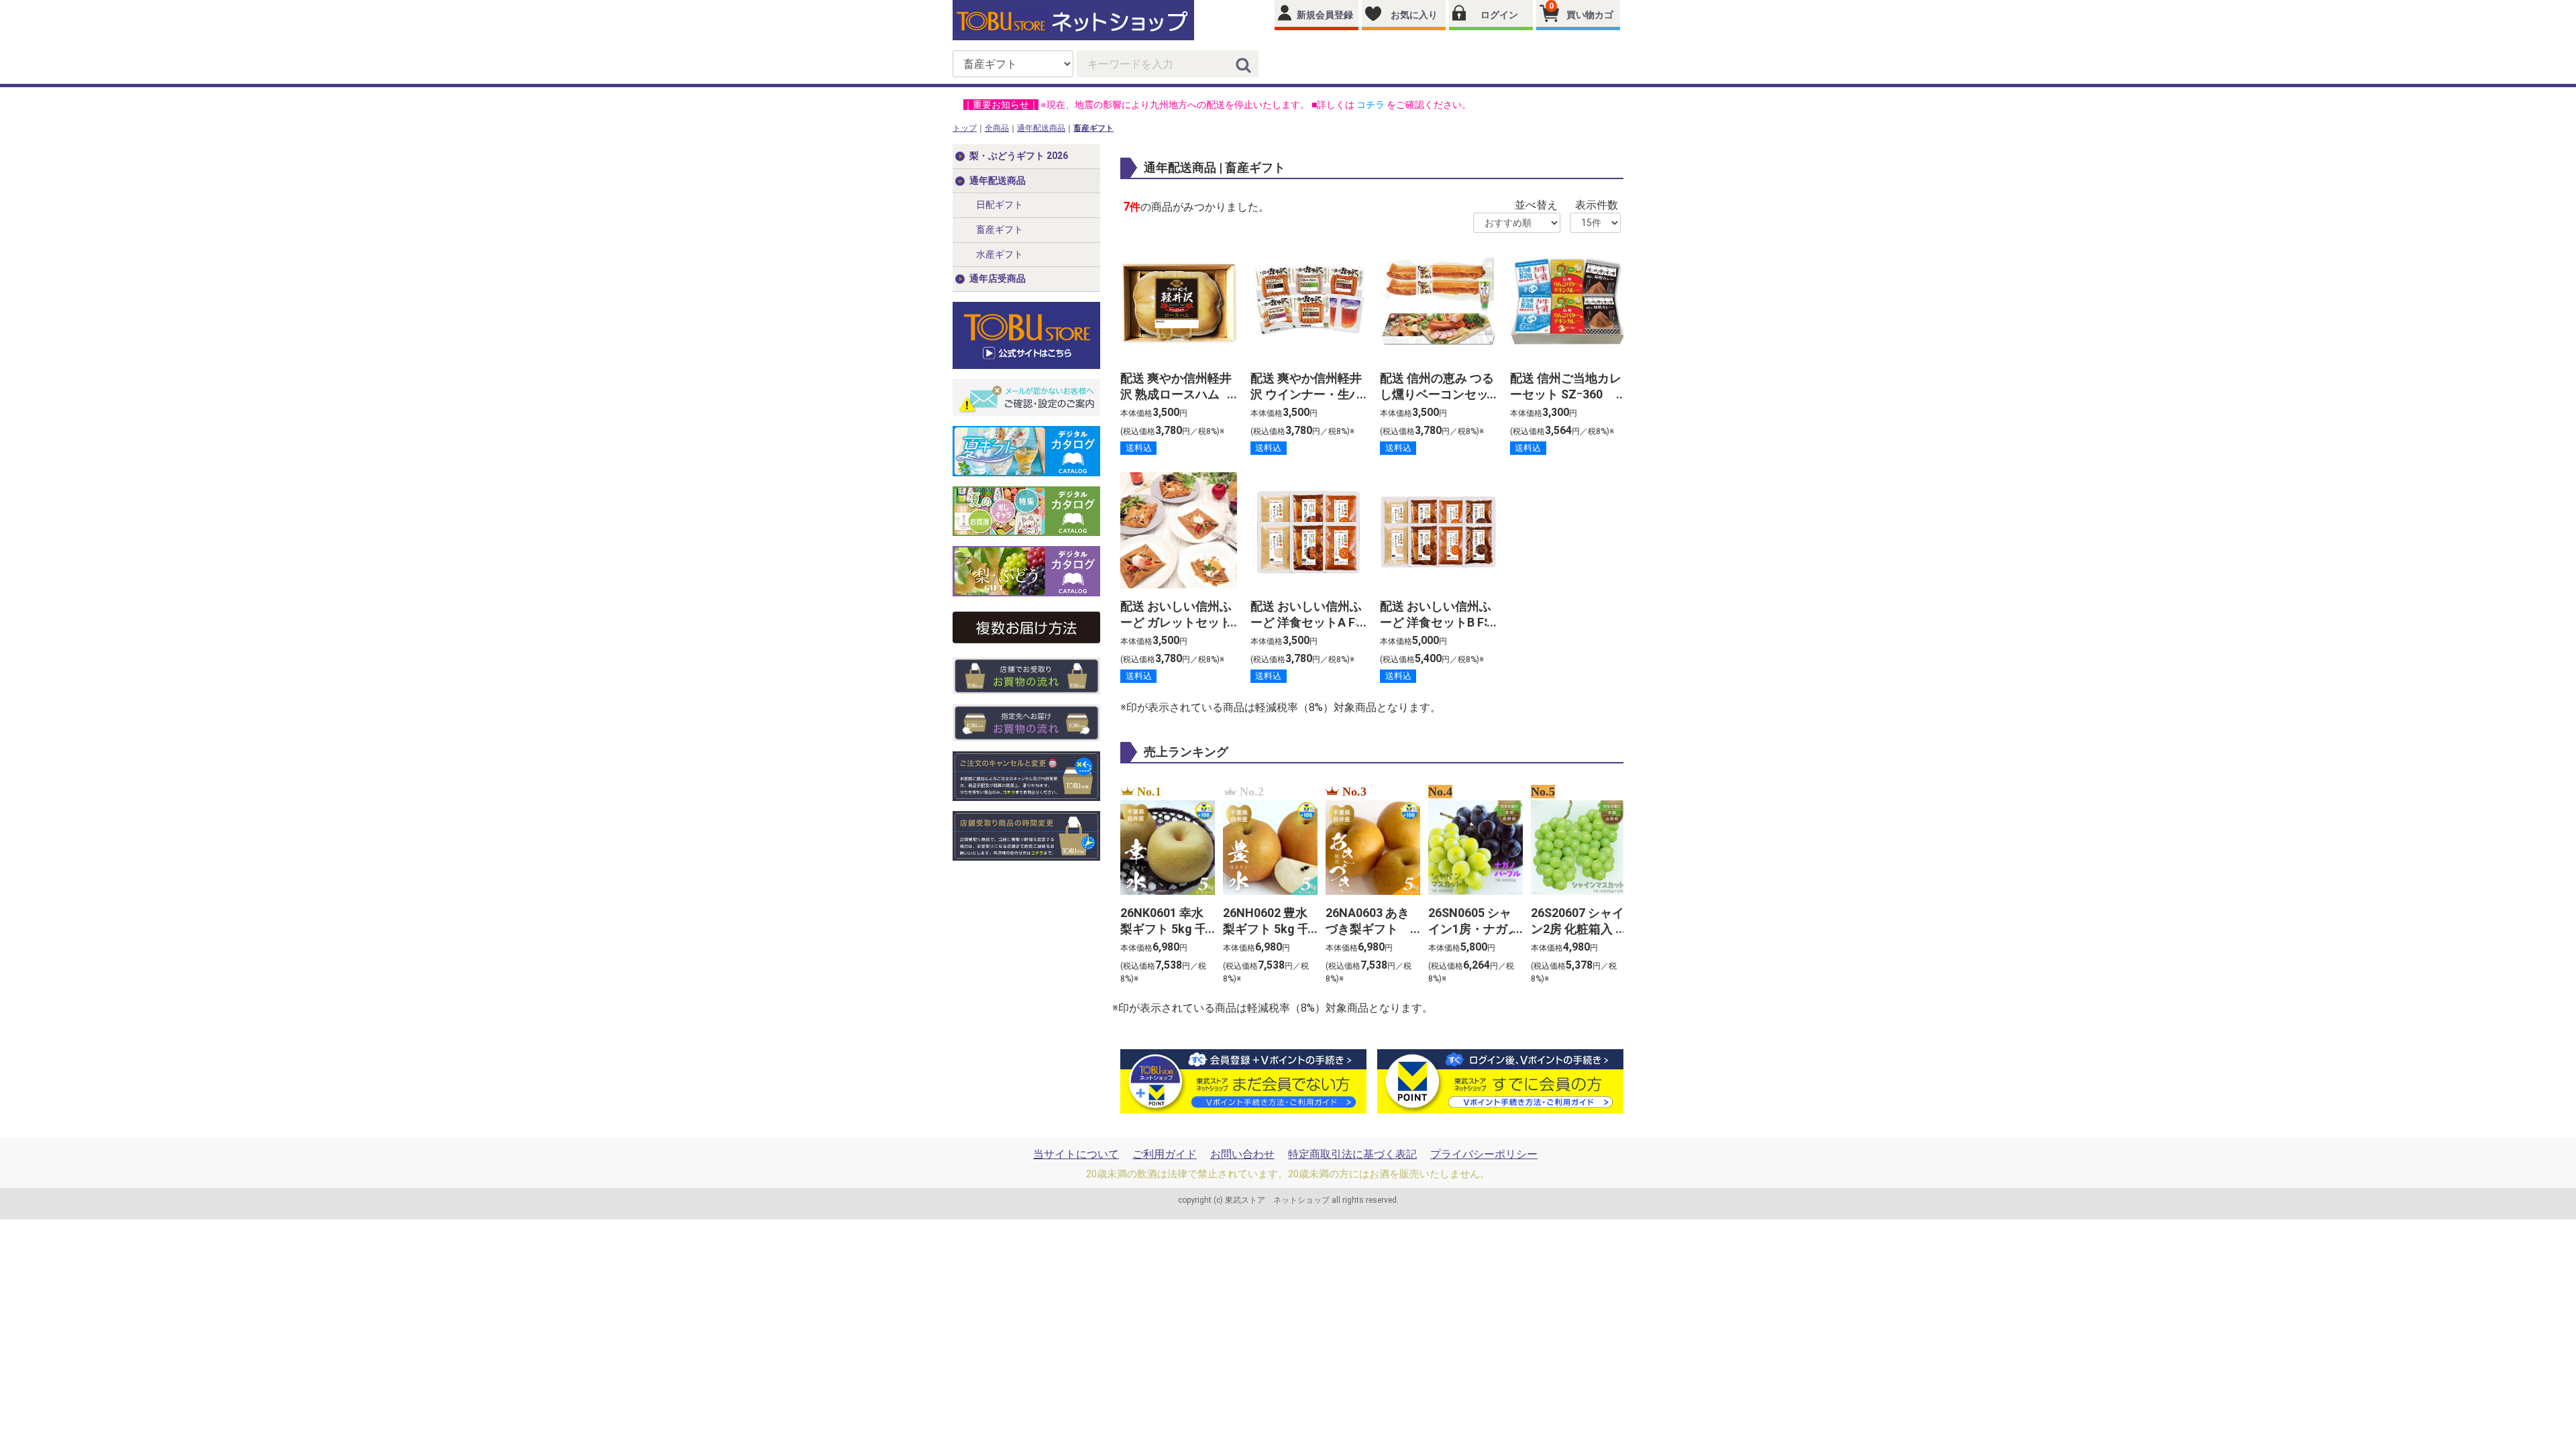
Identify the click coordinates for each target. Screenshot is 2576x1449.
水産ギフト (1000, 254)
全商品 (997, 128)
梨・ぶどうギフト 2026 (1019, 156)
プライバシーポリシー (1484, 1154)
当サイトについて (1076, 1154)
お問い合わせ (1242, 1154)
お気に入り (1414, 15)
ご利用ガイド (1165, 1154)
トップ (965, 128)
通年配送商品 (1041, 128)
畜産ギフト (1093, 128)
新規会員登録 (1325, 15)
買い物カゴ (1581, 11)
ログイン (1499, 15)
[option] (1164, 885)
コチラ (1371, 105)
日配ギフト (1000, 205)
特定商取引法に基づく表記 (1352, 1154)
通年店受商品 (998, 278)
